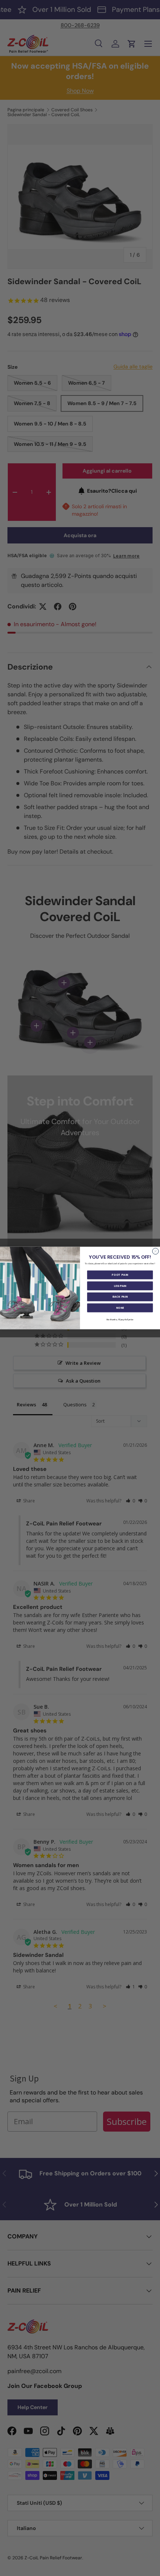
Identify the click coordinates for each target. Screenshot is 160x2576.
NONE (120, 1308)
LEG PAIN (120, 1286)
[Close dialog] (155, 1251)
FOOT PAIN (120, 1275)
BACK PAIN (120, 1297)
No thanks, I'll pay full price (120, 1320)
